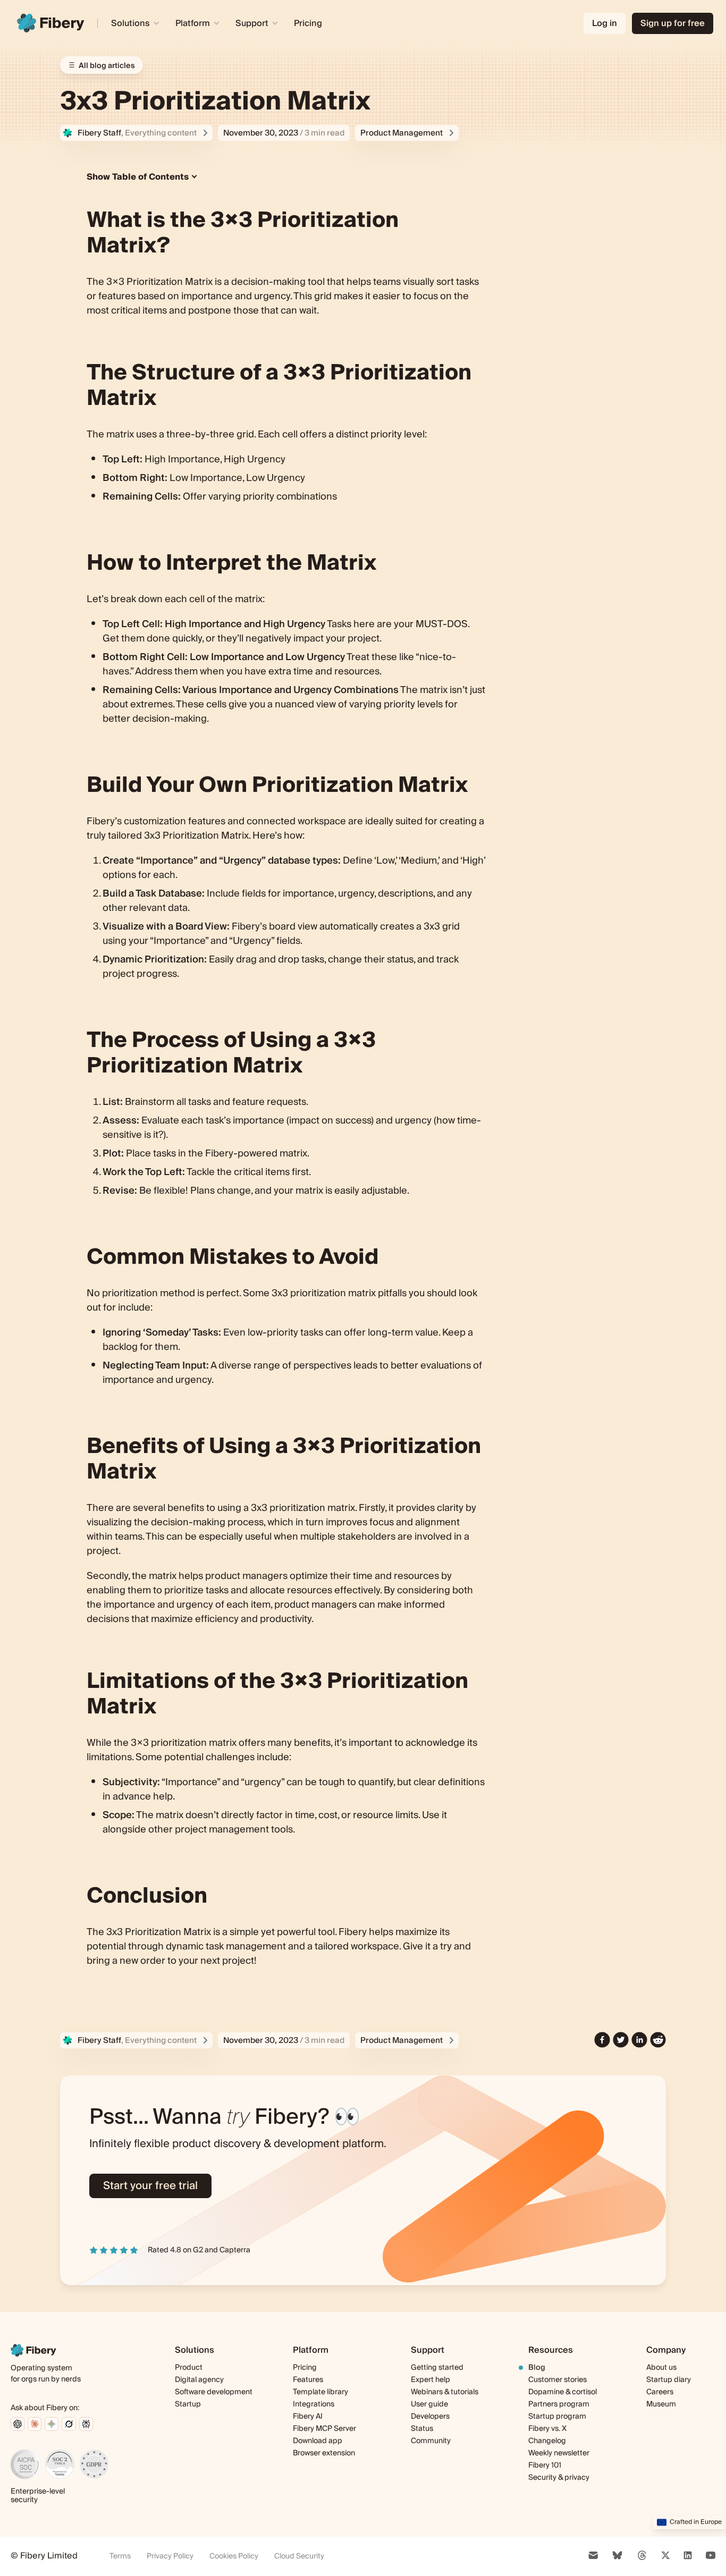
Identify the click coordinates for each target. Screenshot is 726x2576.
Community (431, 2441)
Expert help (430, 2380)
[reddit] (658, 2040)
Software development (214, 2392)
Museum (661, 2404)
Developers (430, 2417)
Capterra (235, 2250)
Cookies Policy (234, 2556)
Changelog (547, 2441)
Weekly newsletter (559, 2453)
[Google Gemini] (52, 2424)
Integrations (314, 2404)
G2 (198, 2250)
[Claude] (35, 2424)
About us (661, 2368)
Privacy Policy (170, 2556)
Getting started (437, 2368)
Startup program (557, 2417)
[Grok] (69, 2424)
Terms (120, 2556)
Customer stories (558, 2380)
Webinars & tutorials (445, 2392)
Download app (318, 2441)
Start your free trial (150, 2186)
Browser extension (324, 2453)
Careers (660, 2392)
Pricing (308, 23)
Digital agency (199, 2380)
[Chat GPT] (18, 2424)
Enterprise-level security (38, 2496)
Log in (605, 23)
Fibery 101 (545, 2465)
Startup (188, 2404)
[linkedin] (639, 2040)
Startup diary (669, 2380)
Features (308, 2380)
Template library (320, 2392)
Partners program (559, 2404)
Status (422, 2429)
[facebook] (602, 2040)
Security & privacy (559, 2478)
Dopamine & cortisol (563, 2392)
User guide (429, 2405)
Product (189, 2368)
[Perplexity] (86, 2424)
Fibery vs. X (547, 2429)
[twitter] (621, 2040)
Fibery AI (308, 2417)
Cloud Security (299, 2556)
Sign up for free (673, 23)
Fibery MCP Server (324, 2429)
